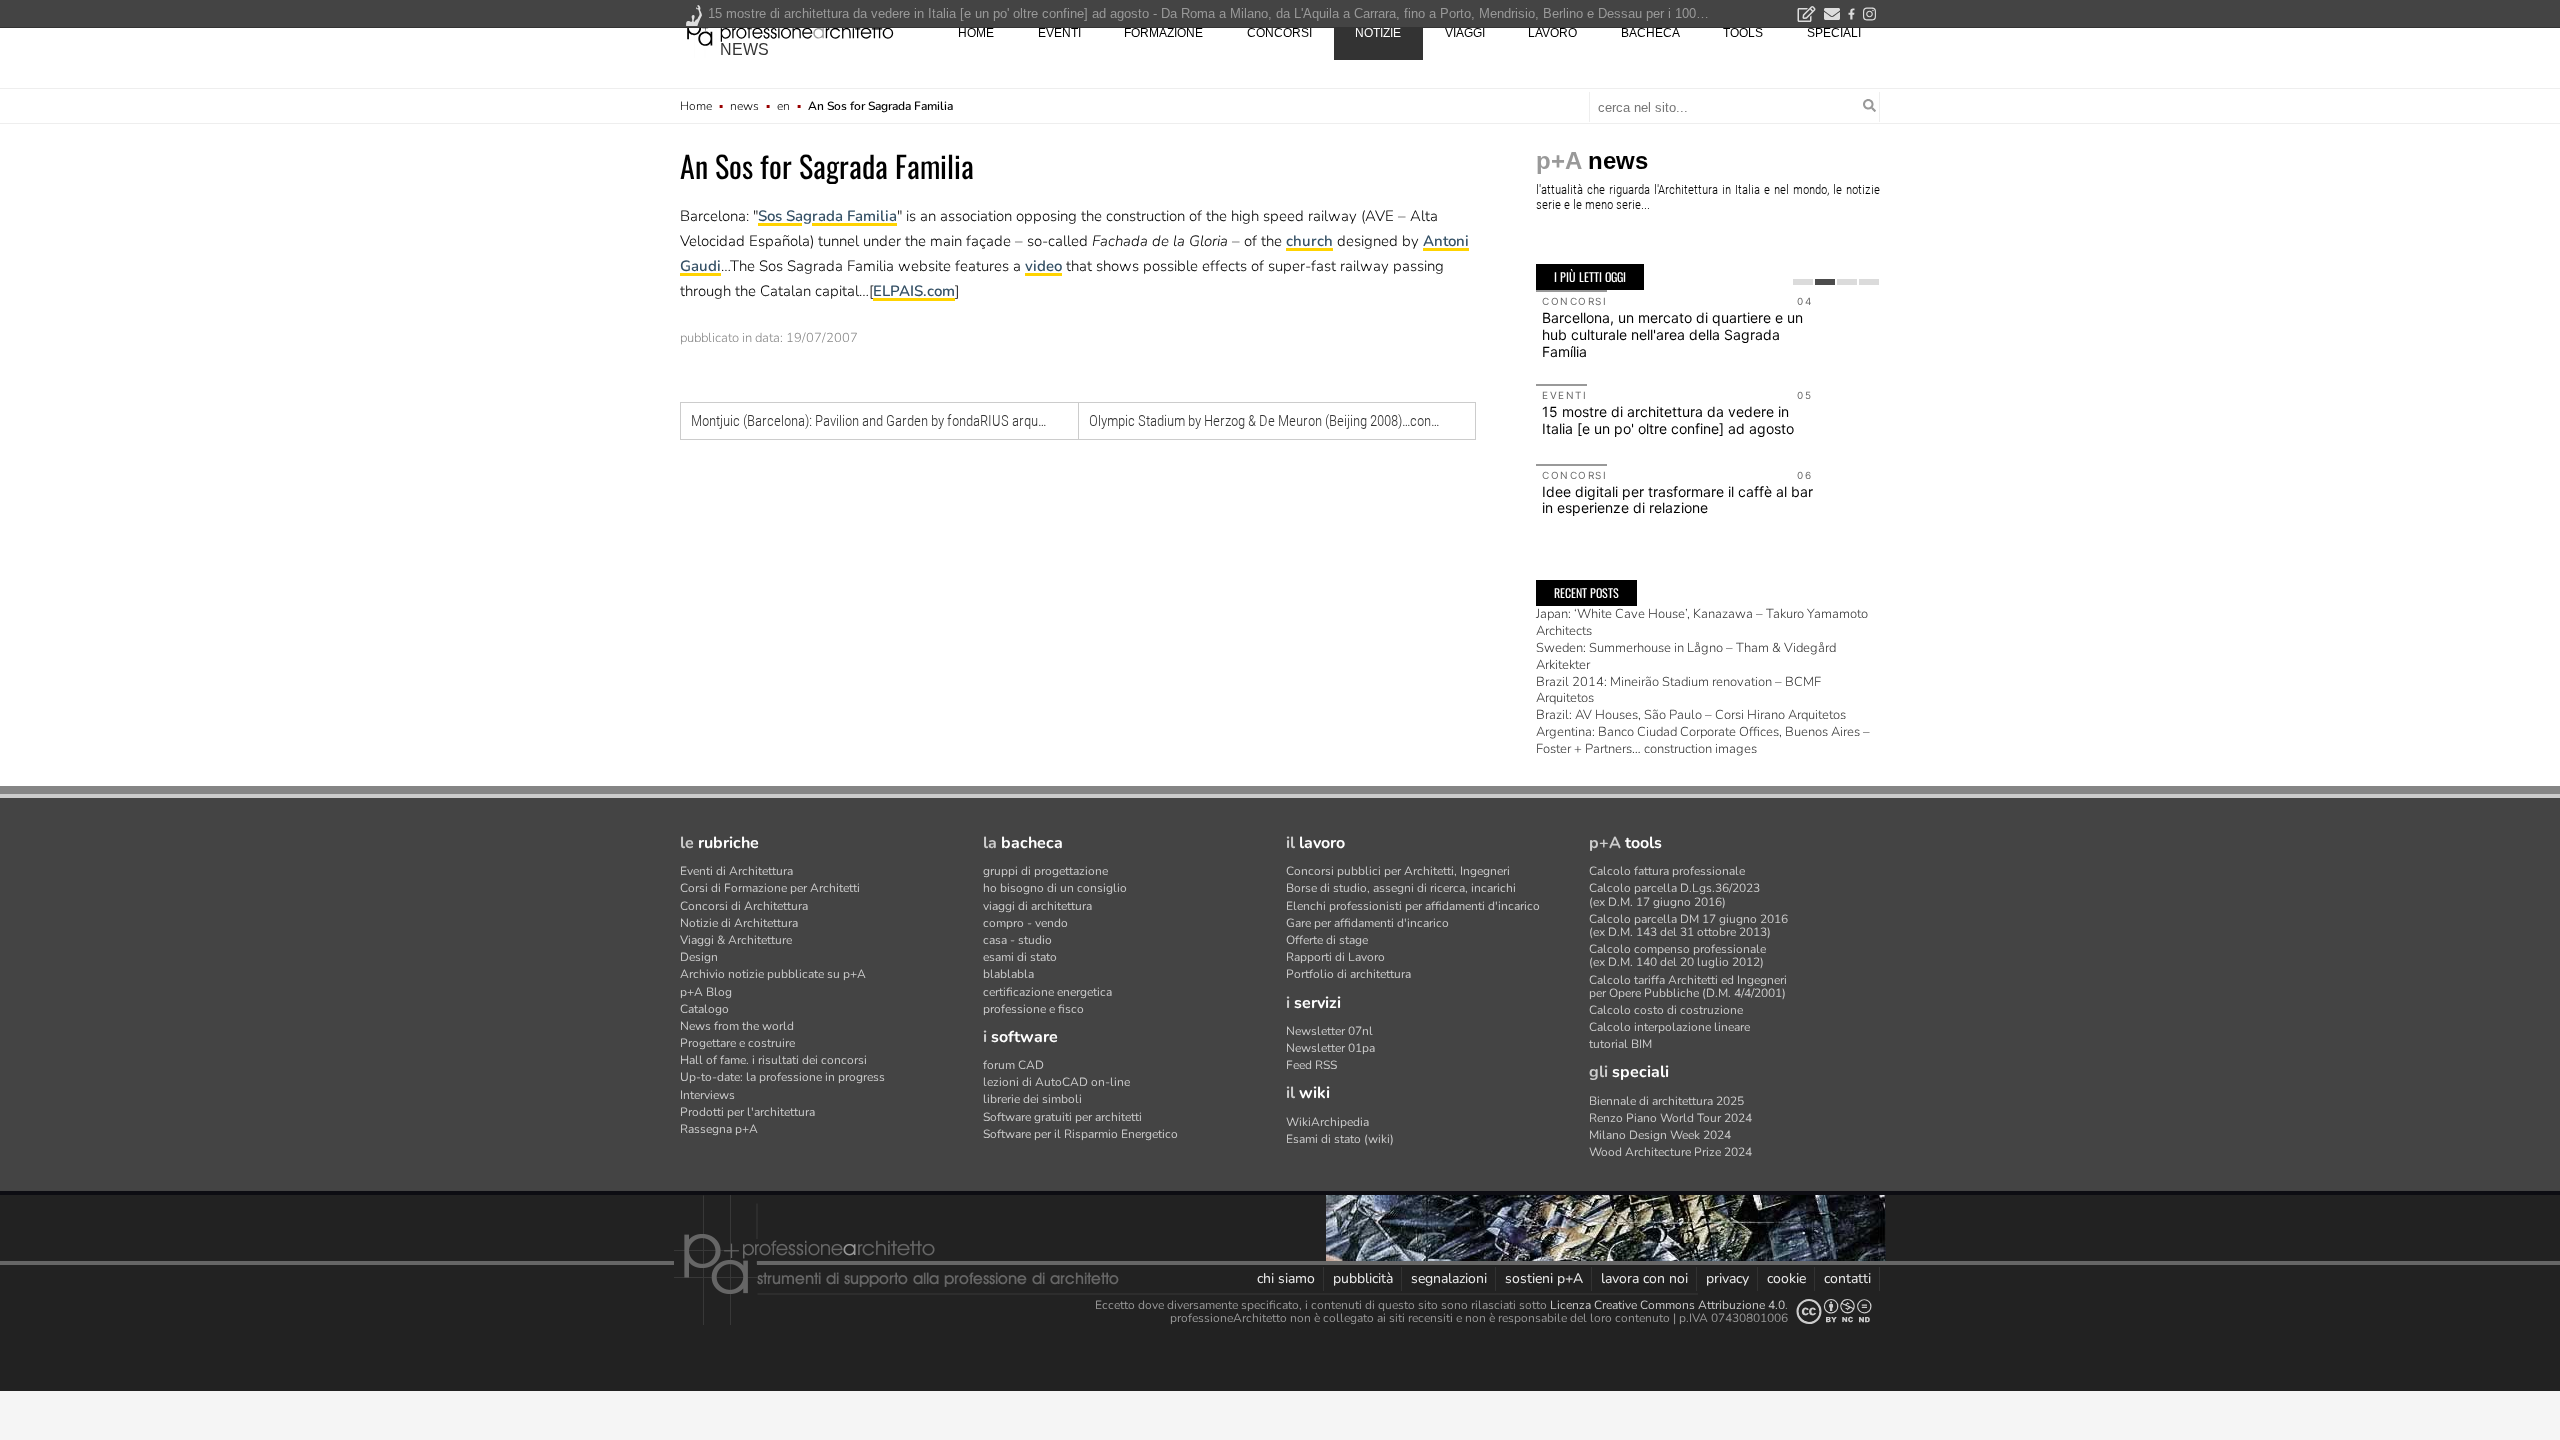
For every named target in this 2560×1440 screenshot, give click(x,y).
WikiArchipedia (1327, 1122)
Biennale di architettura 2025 (1666, 1101)
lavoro (1552, 33)
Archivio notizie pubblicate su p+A (773, 974)
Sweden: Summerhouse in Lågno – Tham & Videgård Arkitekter (1686, 656)
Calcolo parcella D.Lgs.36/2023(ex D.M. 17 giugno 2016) (1674, 894)
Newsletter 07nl (1329, 1031)
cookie (1786, 1278)
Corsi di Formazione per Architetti (770, 888)
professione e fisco (1033, 1009)
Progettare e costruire (737, 1043)
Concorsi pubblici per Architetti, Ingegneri (1398, 871)
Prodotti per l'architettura (747, 1112)
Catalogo (704, 1009)
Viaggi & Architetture (736, 940)
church (1309, 241)
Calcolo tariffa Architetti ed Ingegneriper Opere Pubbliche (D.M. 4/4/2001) (1688, 986)
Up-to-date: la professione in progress (782, 1077)
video (1043, 266)
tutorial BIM (1620, 1044)
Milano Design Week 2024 (1660, 1135)
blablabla (1008, 974)
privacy (1727, 1278)
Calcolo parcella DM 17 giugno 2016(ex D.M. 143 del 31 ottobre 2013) (1688, 925)
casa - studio (1017, 940)
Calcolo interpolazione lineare (1669, 1027)
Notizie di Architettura (739, 923)
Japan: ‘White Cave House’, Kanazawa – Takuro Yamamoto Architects (1702, 622)
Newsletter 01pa (1330, 1048)
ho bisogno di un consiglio (1055, 888)
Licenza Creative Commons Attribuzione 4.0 (1667, 1305)
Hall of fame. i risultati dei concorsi (773, 1060)
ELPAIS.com (914, 291)
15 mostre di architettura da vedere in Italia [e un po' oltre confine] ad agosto (1668, 420)
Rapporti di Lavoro (1335, 957)
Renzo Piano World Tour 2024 (1670, 1118)
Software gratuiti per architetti (1062, 1117)
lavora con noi (1644, 1278)
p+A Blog (706, 992)
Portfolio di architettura (1348, 974)
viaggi (1465, 33)
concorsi (1279, 33)
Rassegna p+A (719, 1129)
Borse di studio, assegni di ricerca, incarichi (1401, 888)
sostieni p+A (1544, 1278)
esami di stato (1020, 957)
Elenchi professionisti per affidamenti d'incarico (1413, 906)
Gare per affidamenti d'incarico (1367, 923)
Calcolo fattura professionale (1667, 871)
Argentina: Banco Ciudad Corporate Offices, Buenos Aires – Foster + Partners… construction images (1703, 740)
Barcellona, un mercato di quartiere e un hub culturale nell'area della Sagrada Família (1672, 334)
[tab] (1803, 282)
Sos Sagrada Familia (827, 216)
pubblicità (1363, 1278)
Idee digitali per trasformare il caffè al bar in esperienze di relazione (1677, 500)
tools (1743, 33)
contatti (1847, 1278)
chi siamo (1286, 1278)
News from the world (737, 1026)
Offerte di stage (1327, 940)
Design (699, 957)
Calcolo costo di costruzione (1666, 1010)
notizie (1378, 33)
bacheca (1650, 33)
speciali (1834, 33)
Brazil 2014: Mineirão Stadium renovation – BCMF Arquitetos (1678, 690)
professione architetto (790, 31)
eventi (1059, 33)
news (744, 49)
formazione (1163, 33)
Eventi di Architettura (736, 871)
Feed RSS (1311, 1065)
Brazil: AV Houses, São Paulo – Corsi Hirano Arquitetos (1691, 715)
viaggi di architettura (1037, 906)
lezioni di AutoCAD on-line (1056, 1082)
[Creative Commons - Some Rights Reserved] (1834, 1311)
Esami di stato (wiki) (1340, 1139)
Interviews (707, 1095)
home (976, 33)
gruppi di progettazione (1045, 871)
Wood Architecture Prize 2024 (1670, 1152)
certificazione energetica (1047, 992)
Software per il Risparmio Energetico (1080, 1134)
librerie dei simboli (1032, 1099)
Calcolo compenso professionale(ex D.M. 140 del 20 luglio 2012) (1677, 955)
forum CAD (1013, 1065)
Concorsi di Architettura (744, 906)
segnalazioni (1449, 1278)
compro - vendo (1025, 923)
